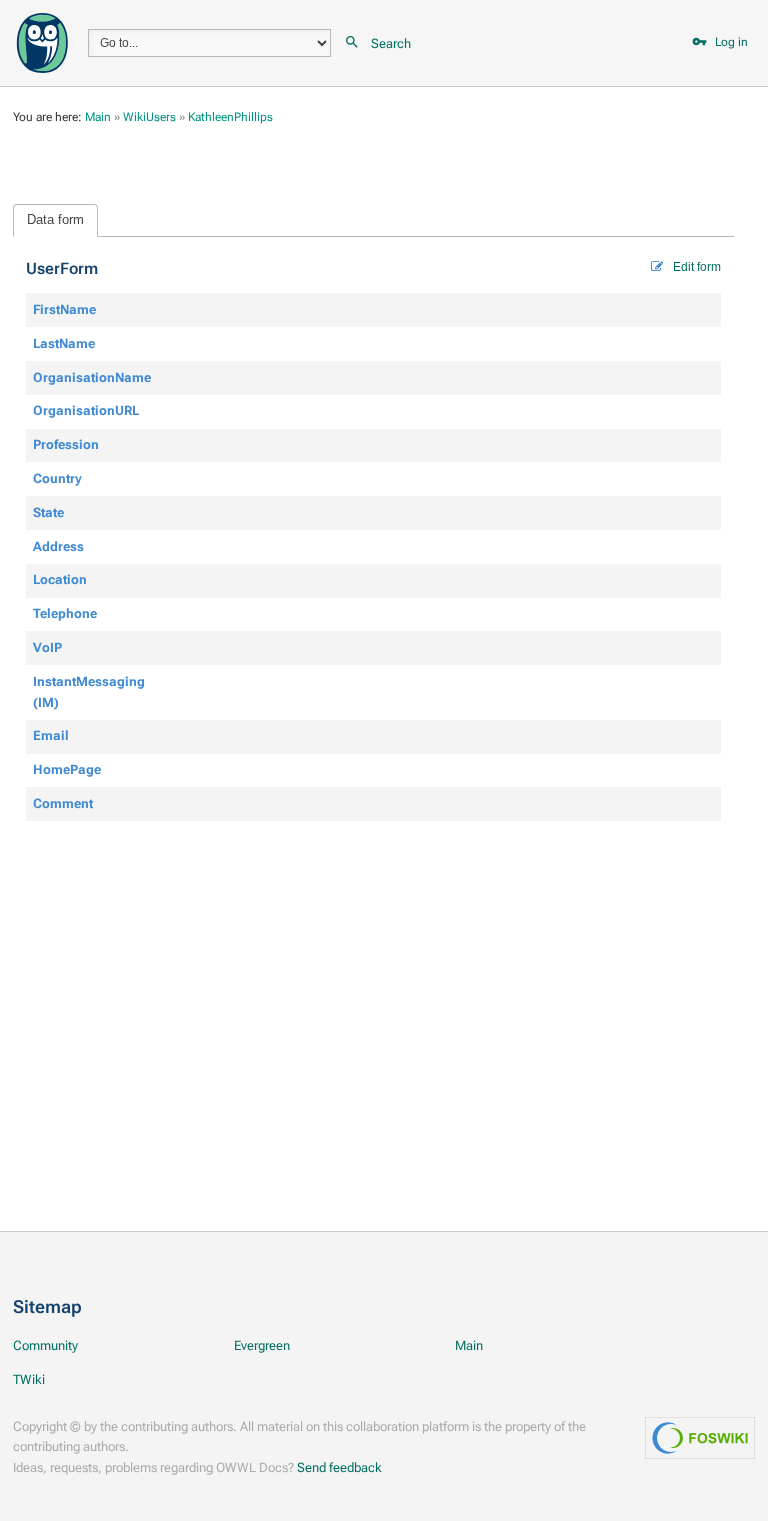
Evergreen (262, 1345)
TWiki (29, 1379)
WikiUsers (149, 117)
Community (45, 1345)
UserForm (62, 269)
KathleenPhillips (230, 117)
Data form (55, 219)
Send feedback (339, 1467)
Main (98, 117)
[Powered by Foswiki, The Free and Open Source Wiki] (42, 41)
